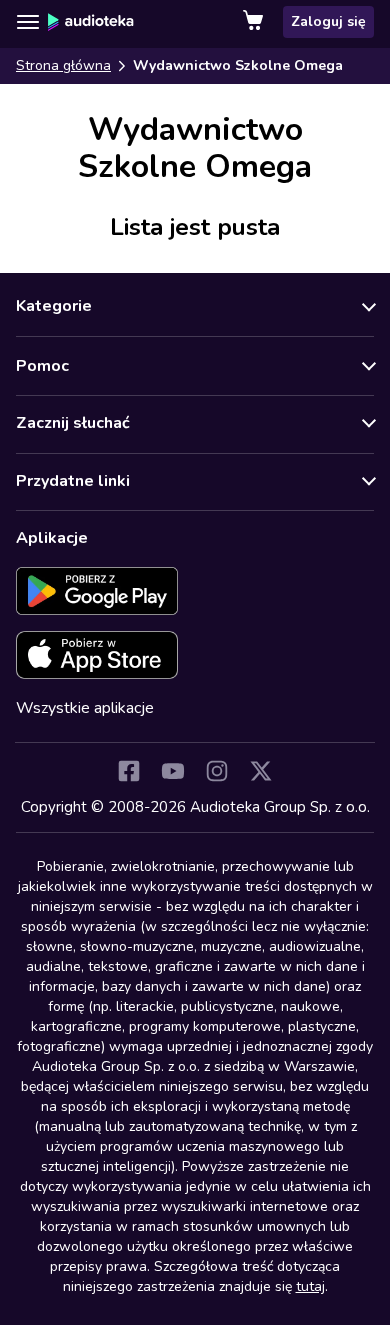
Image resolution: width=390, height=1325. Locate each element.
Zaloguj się (328, 21)
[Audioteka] (91, 22)
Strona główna (63, 65)
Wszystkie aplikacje (85, 708)
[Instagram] (217, 771)
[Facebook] (129, 771)
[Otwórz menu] (28, 22)
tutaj (310, 1286)
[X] (261, 771)
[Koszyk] (255, 22)
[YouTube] (173, 771)
